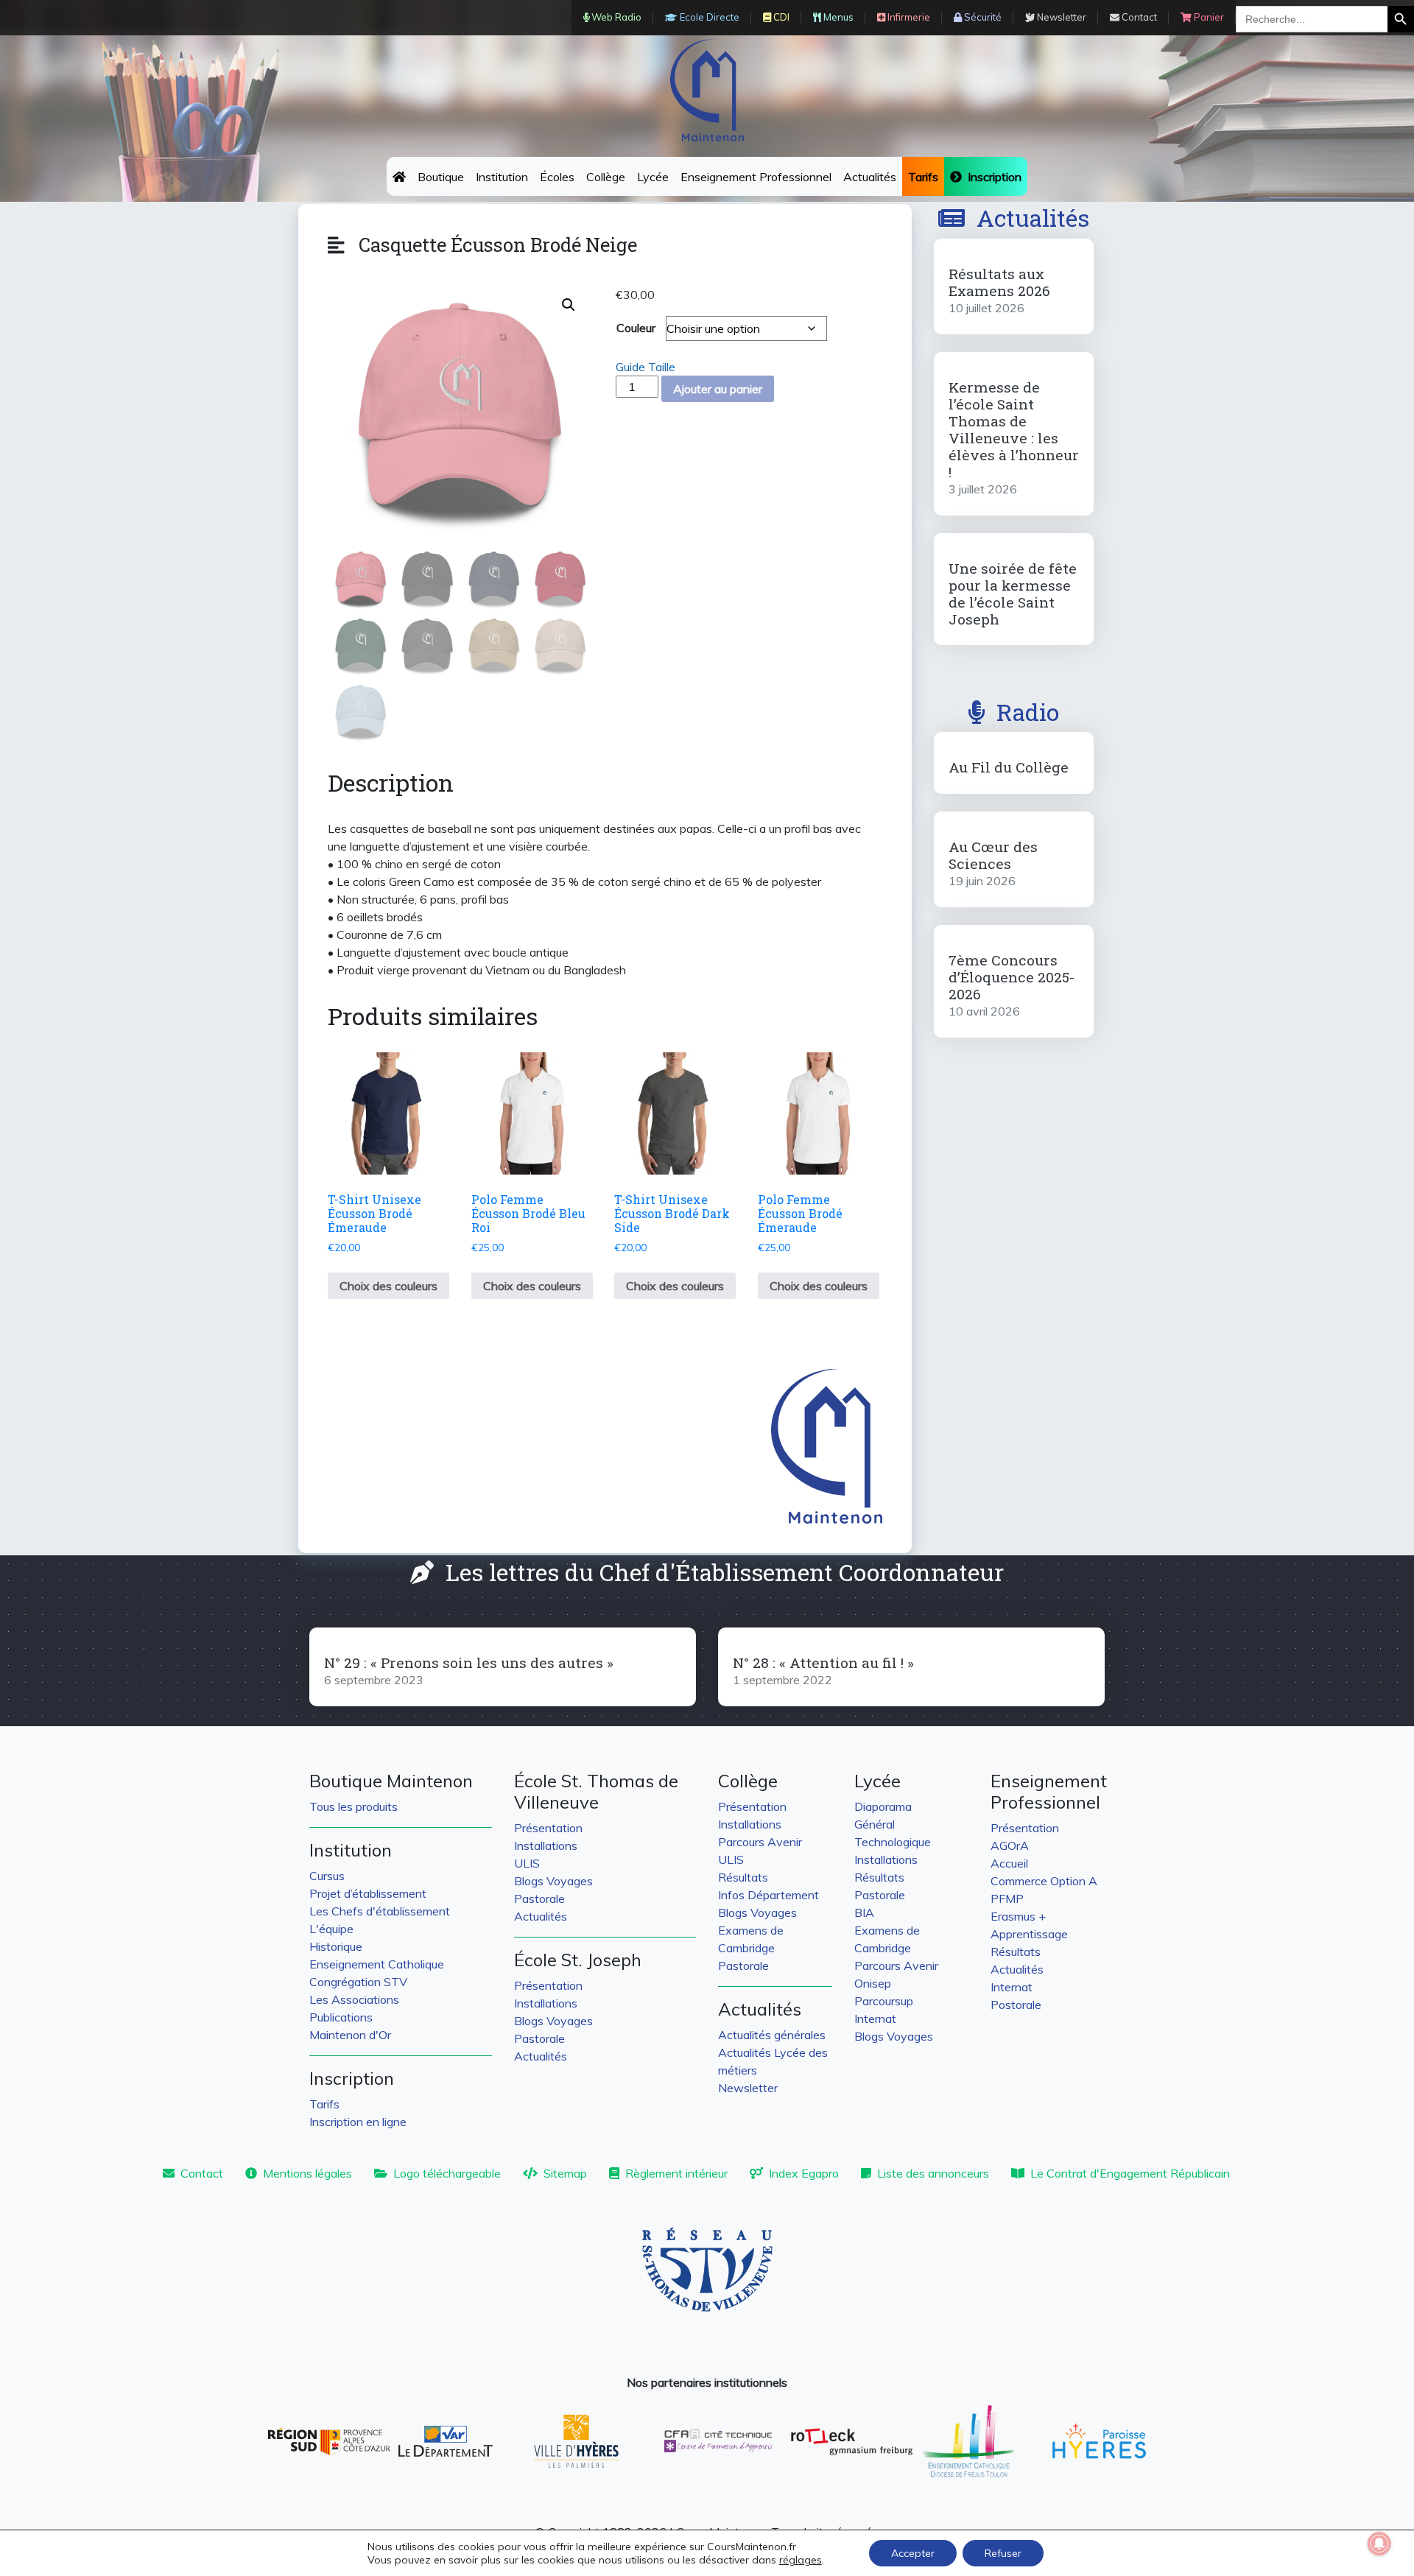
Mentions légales (307, 2173)
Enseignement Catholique (377, 1964)
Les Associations (354, 1999)
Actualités (870, 177)
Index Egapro (804, 2173)
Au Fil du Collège (1009, 767)
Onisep (873, 1983)
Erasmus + (1018, 1916)
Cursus (327, 1876)
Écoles (557, 177)
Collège (606, 177)
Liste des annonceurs (933, 2173)
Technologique (893, 1842)
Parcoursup (884, 2001)
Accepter (913, 2553)
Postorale (1016, 2005)
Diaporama (883, 1806)
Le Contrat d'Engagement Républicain (1130, 2173)
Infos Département (768, 1895)
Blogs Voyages (553, 1881)
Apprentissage (1029, 1934)
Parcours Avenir (760, 1842)
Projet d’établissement (368, 1893)
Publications (341, 2017)
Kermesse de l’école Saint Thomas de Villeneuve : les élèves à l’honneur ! (1014, 429)
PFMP (1007, 1898)
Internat (875, 2019)
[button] (569, 305)
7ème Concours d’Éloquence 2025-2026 (1012, 977)
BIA (864, 1912)
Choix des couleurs (388, 1286)
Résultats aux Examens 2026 (999, 282)
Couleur (636, 328)
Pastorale (539, 1898)
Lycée (653, 177)
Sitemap (565, 2173)
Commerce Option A (1044, 1881)
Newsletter (748, 2088)
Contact (202, 2173)
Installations (546, 1845)
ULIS (527, 1863)
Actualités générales (772, 2035)
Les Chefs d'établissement (380, 1911)
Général (875, 1824)
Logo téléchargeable (447, 2173)
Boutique (441, 177)
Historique (336, 1946)
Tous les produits (353, 1806)
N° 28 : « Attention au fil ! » (823, 1662)
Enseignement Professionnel (756, 177)
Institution (502, 177)
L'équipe (331, 1929)
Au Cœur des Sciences (993, 855)
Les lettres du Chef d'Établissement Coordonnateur (725, 1572)
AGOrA (1010, 1845)
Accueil (1009, 1863)
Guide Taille (646, 367)
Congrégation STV (358, 1982)
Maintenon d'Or (350, 2035)
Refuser (1003, 2553)
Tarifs (324, 2104)
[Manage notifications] (1379, 2544)
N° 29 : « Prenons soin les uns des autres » (469, 1662)
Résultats (743, 1877)
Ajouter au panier (718, 389)
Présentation (548, 1828)
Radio (1028, 712)
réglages (801, 2560)
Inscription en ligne (358, 2122)
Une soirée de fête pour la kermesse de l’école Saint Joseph (1013, 594)
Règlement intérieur (676, 2173)
